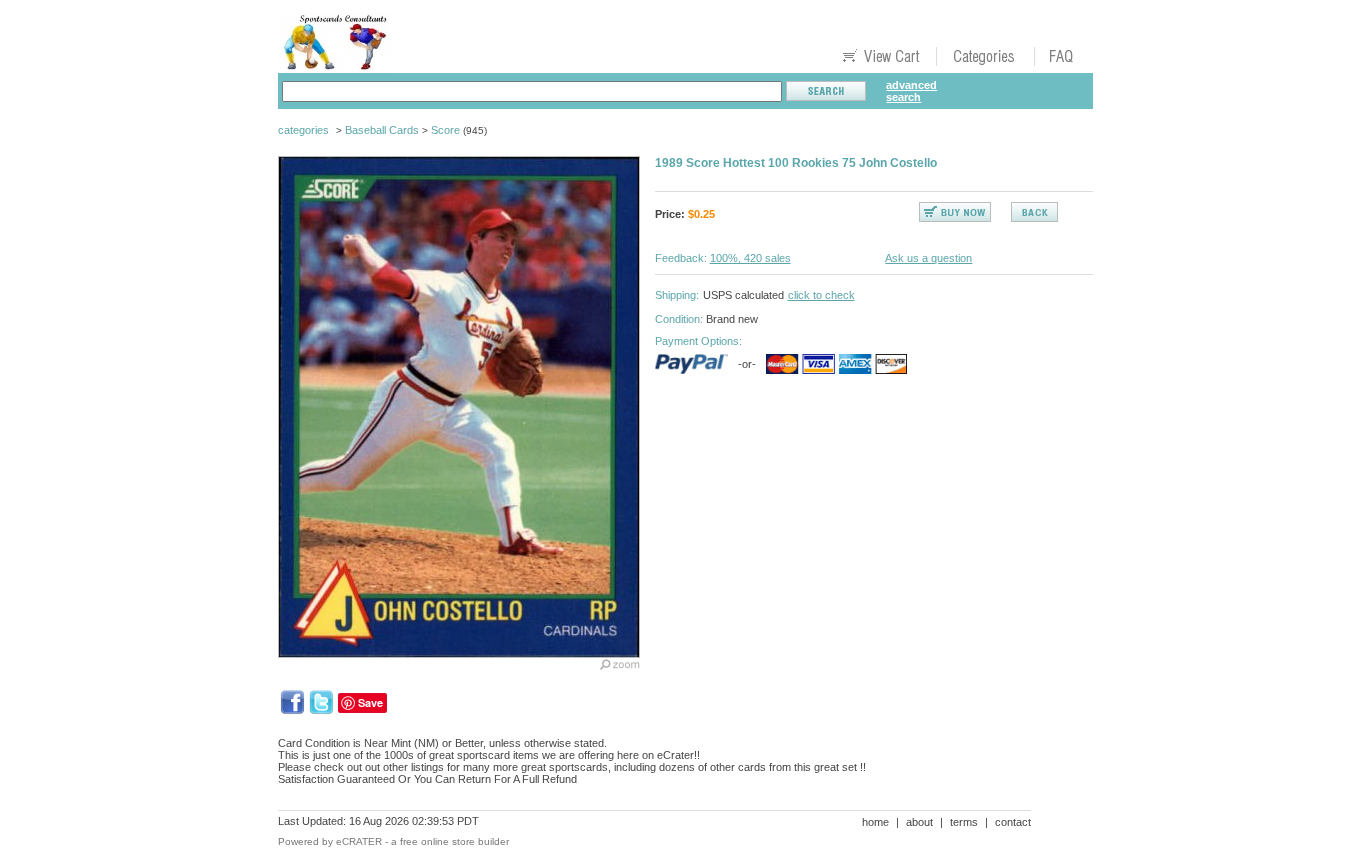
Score (445, 130)
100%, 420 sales (750, 258)
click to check (821, 295)
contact (1013, 822)
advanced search (911, 91)
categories (303, 130)
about (919, 822)
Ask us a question (928, 258)
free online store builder (454, 841)
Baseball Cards (382, 130)
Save (370, 702)
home (875, 822)
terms (964, 822)
